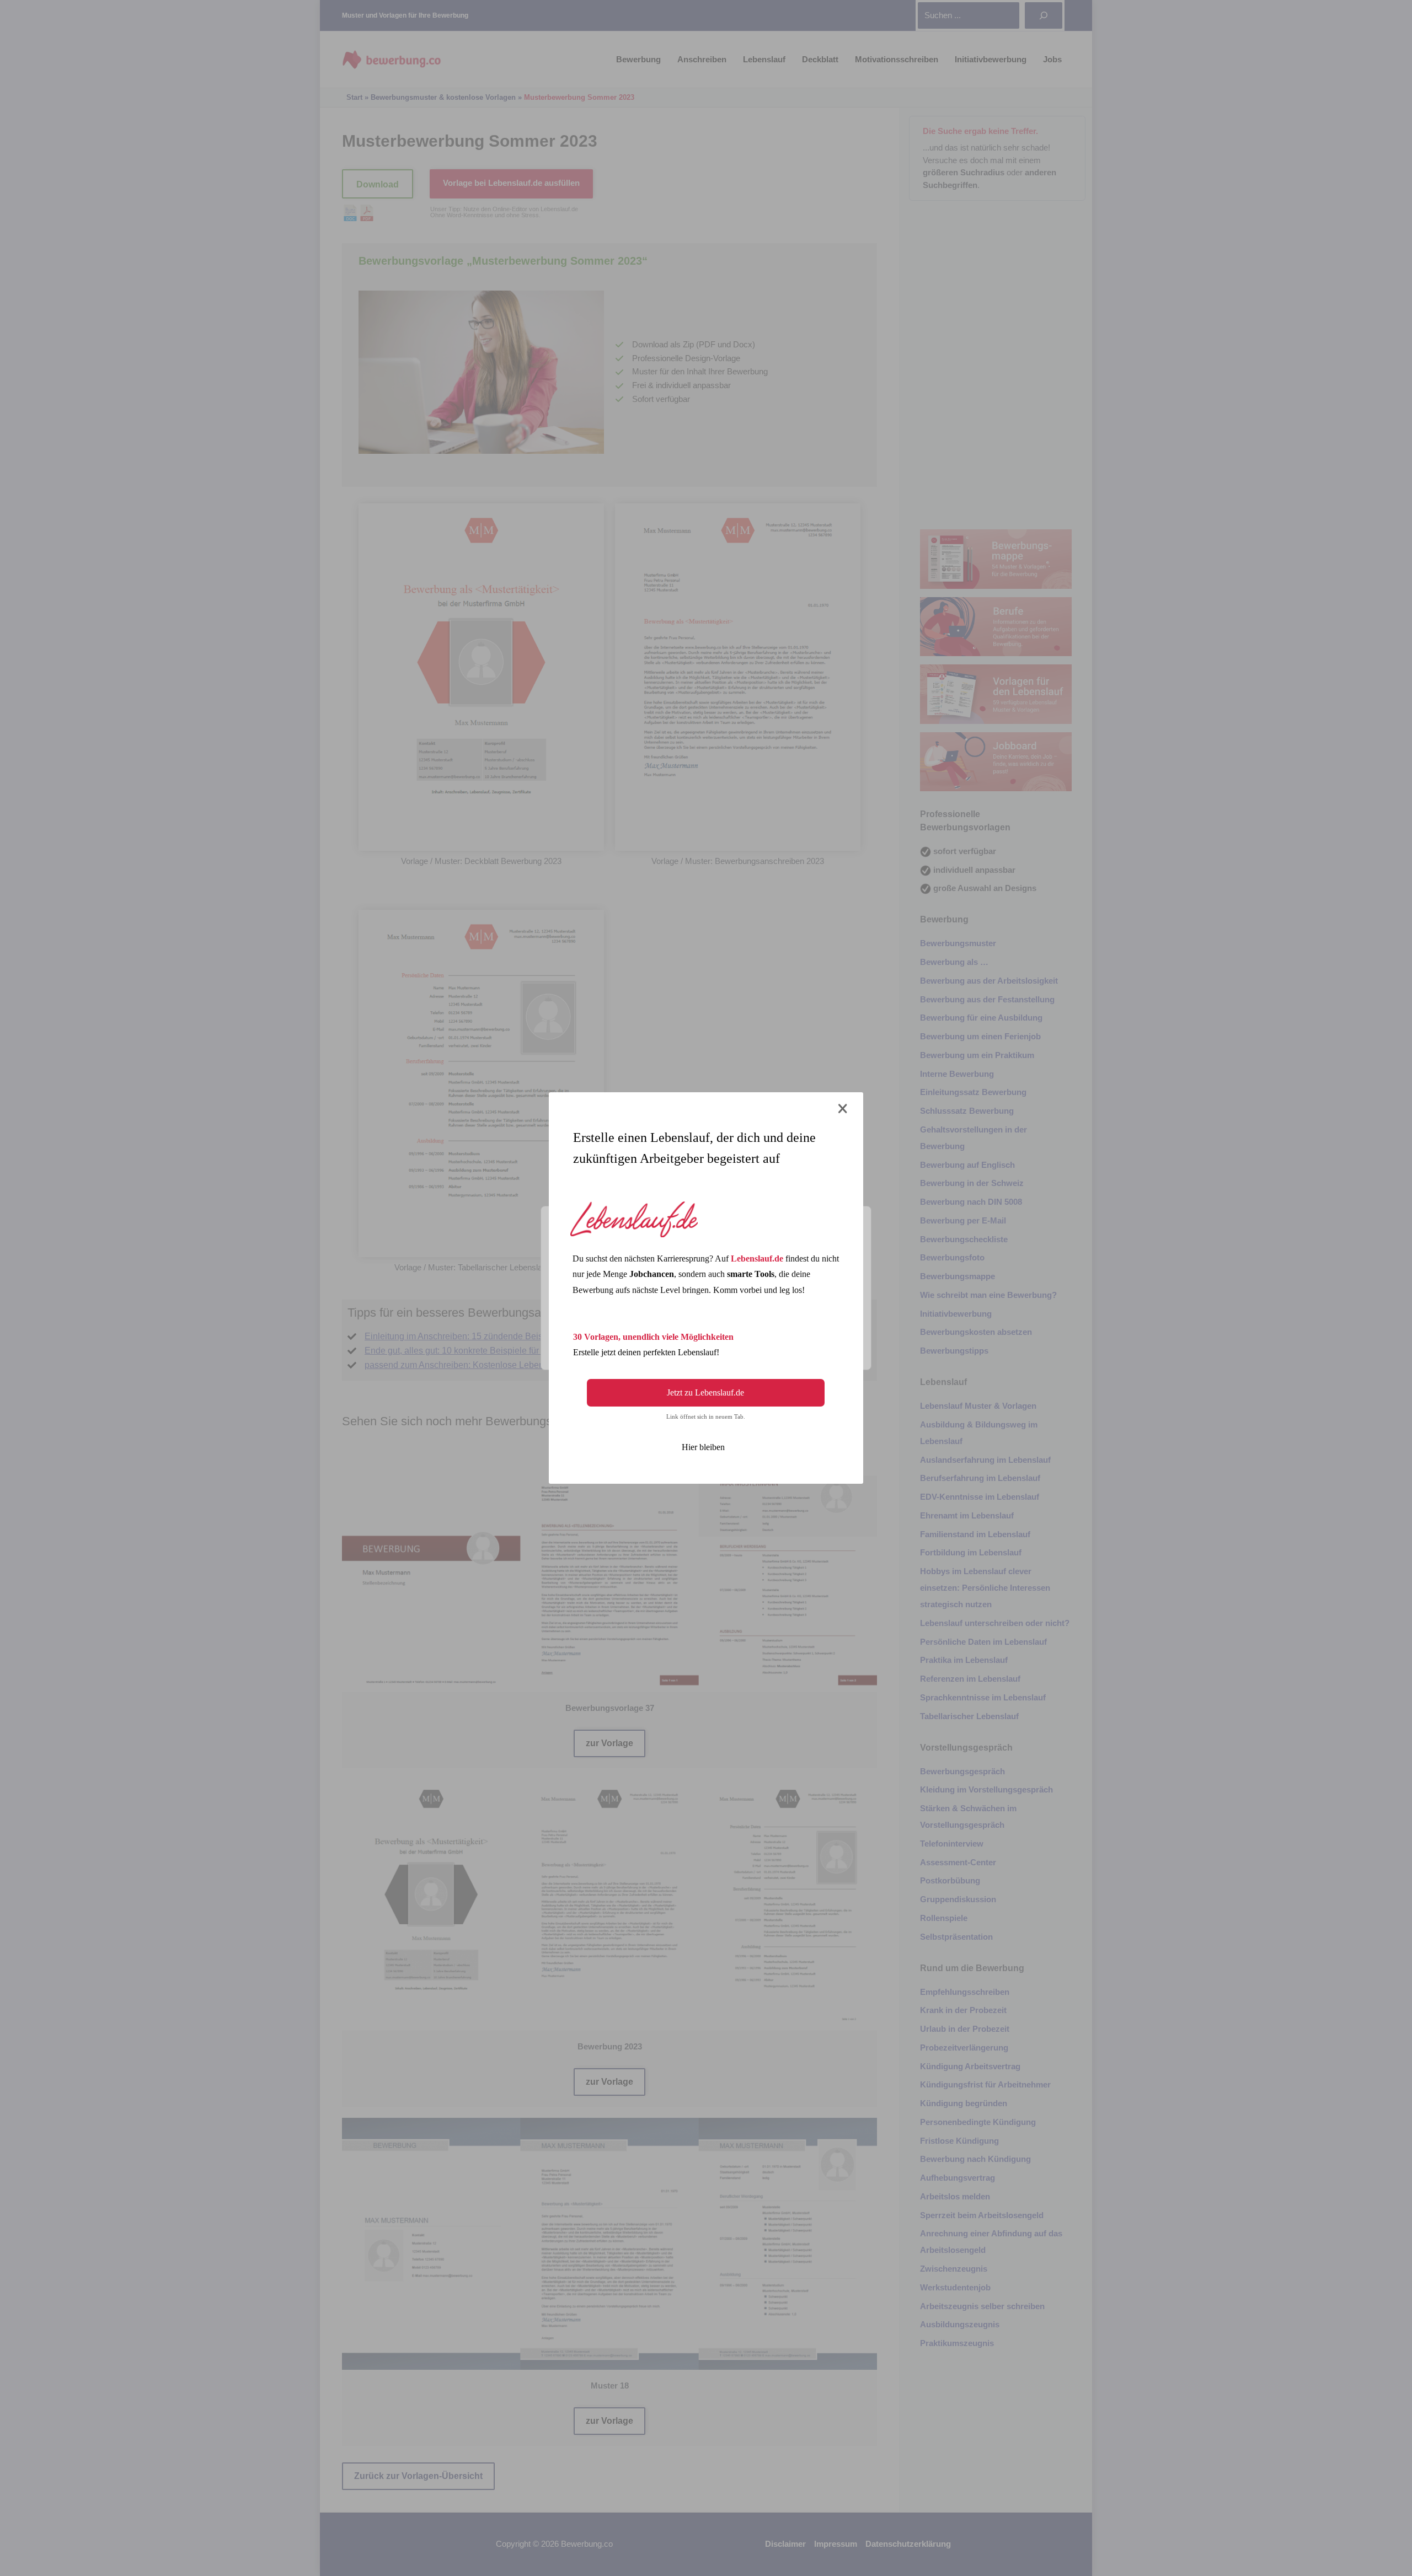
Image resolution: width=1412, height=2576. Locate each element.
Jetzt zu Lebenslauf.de (705, 1392)
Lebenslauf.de (757, 1259)
